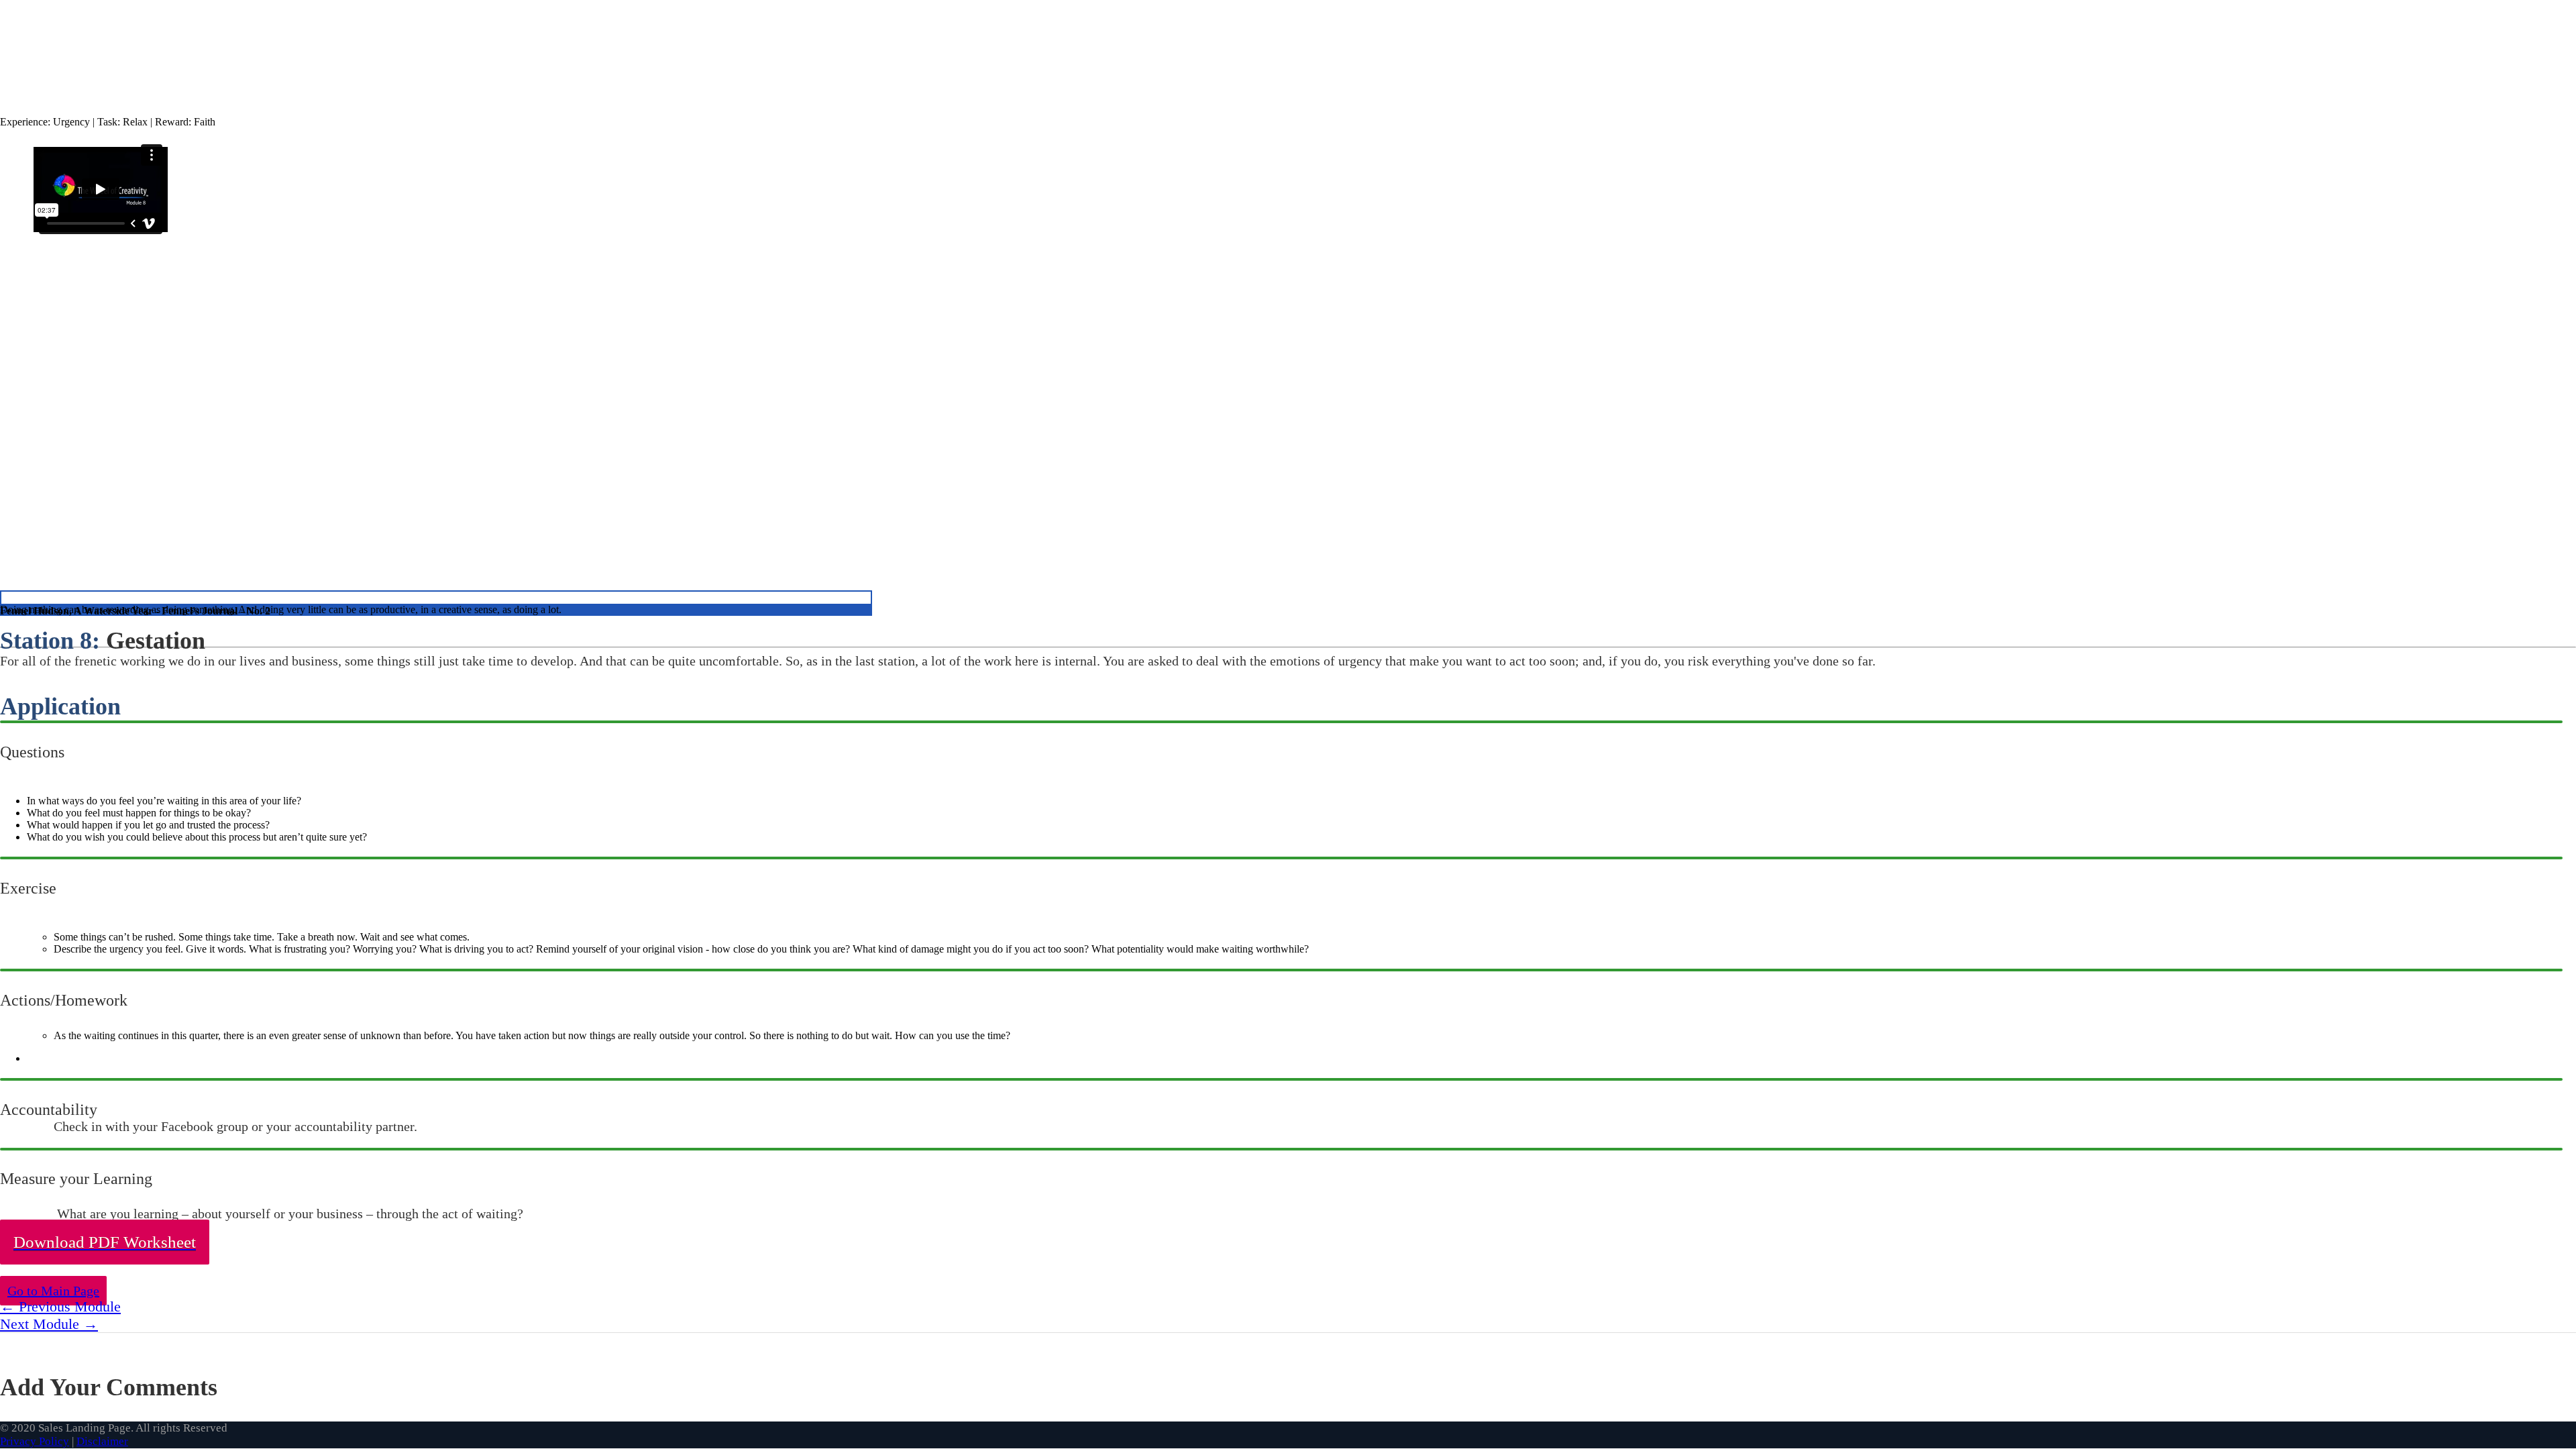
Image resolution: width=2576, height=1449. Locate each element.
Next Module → (49, 1324)
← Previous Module (60, 1306)
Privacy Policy (35, 1441)
